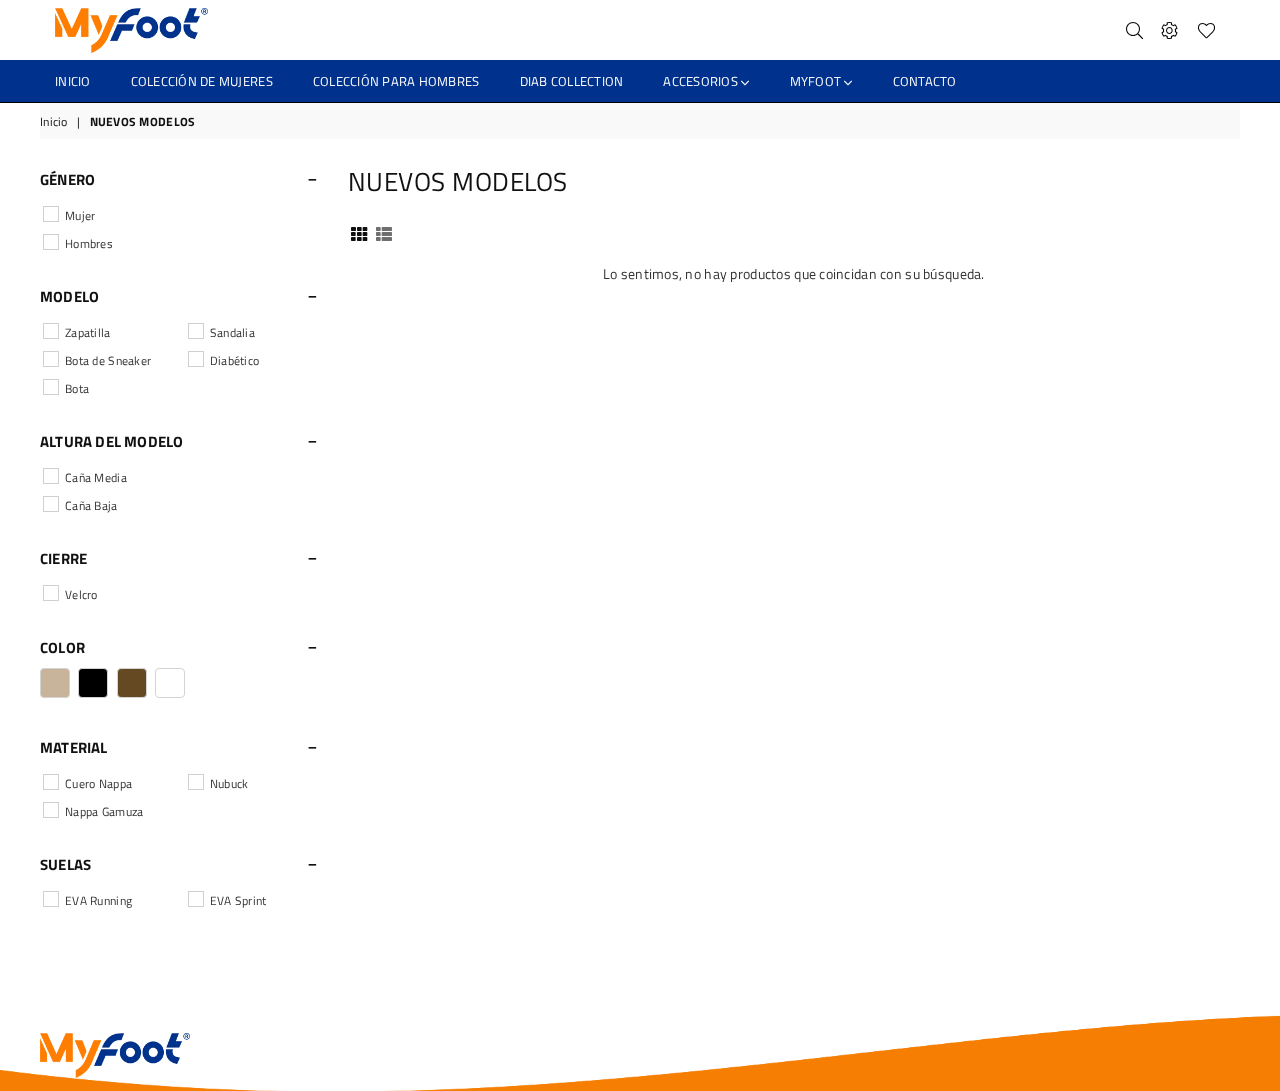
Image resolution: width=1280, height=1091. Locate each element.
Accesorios (702, 81)
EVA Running (98, 900)
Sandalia (232, 332)
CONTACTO (925, 81)
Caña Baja (91, 505)
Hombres (89, 243)
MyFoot (817, 81)
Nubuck (229, 783)
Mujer (80, 215)
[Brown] (132, 683)
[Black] (93, 683)
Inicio (54, 122)
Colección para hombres (396, 81)
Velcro (81, 594)
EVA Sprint (238, 900)
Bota (77, 388)
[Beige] (55, 683)
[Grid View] (359, 231)
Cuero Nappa (98, 783)
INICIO (73, 81)
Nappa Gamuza (104, 811)
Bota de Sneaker (108, 360)
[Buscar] (1134, 30)
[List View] (384, 231)
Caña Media (96, 477)
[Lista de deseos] (1206, 30)
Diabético (235, 360)
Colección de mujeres (202, 81)
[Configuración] (1169, 30)
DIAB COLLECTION (572, 81)
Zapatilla (88, 332)
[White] (170, 683)
